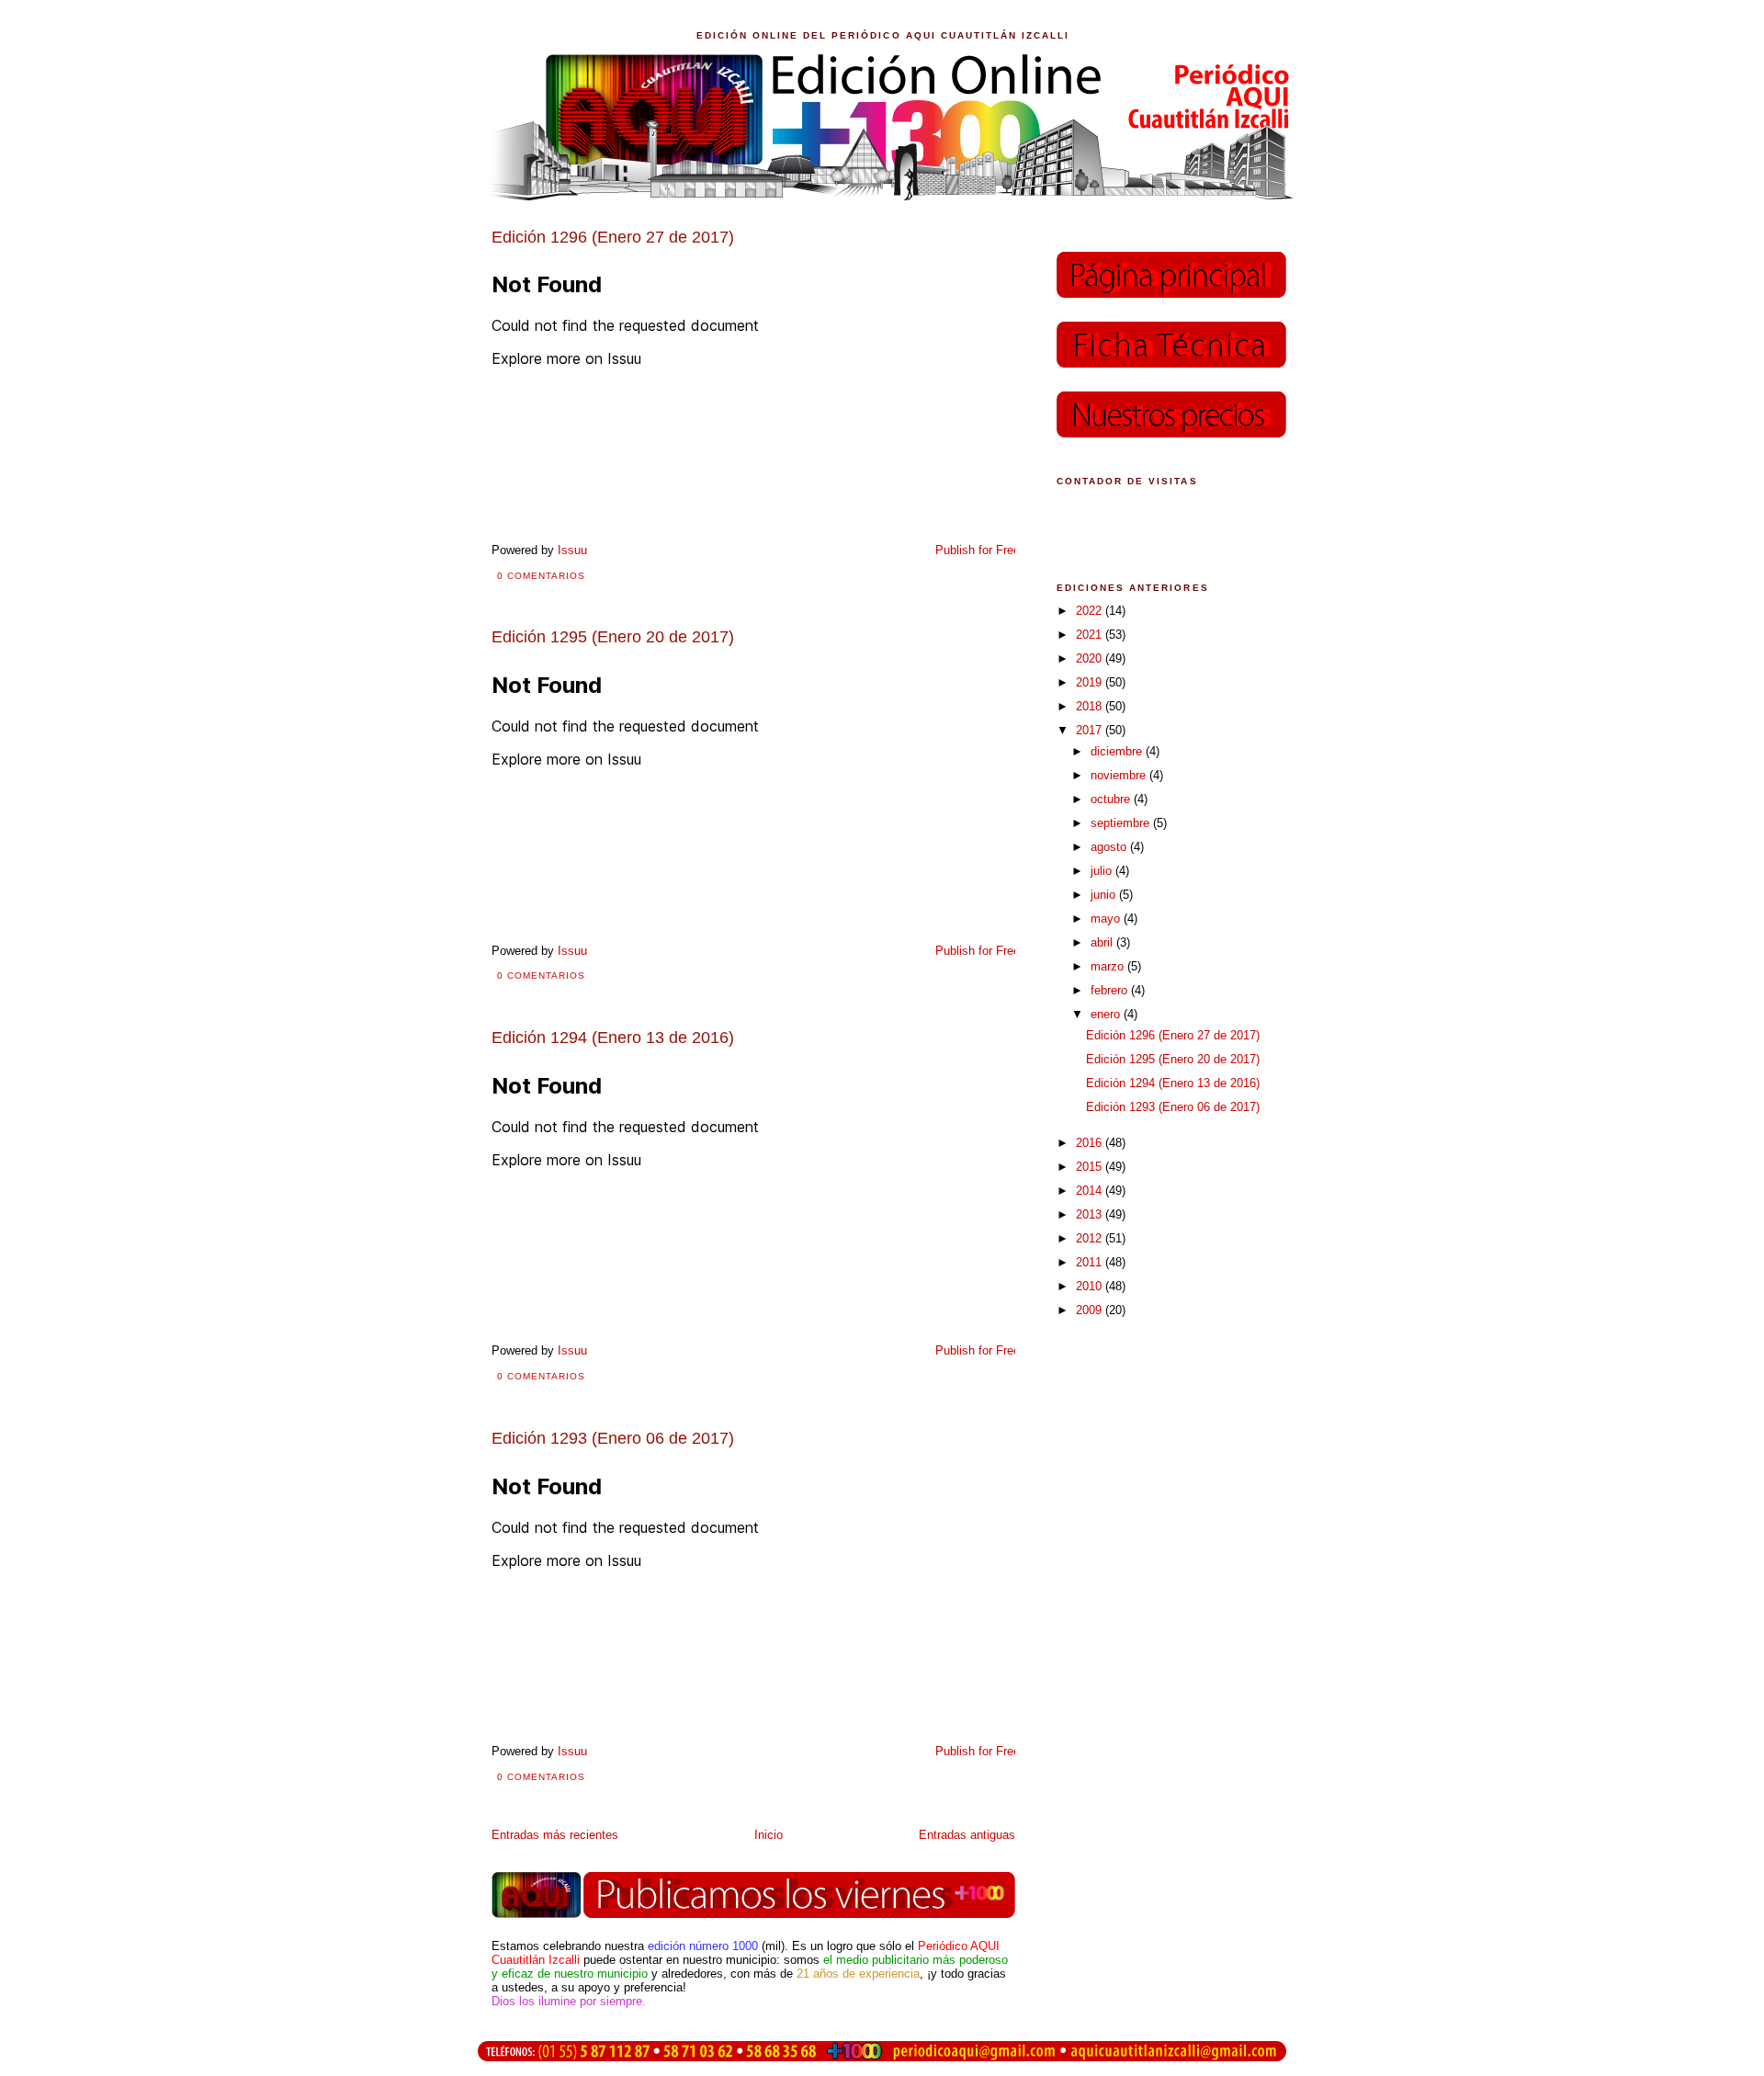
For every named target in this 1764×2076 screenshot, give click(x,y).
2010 (1091, 1286)
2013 (1091, 1214)
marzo (1109, 966)
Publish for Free (978, 550)
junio (1105, 895)
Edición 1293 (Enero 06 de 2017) (1173, 1107)
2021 (1091, 635)
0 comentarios (541, 576)
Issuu (572, 550)
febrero (1111, 990)
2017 (1091, 730)
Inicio (769, 1835)
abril (1103, 942)
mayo (1107, 919)
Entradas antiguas (967, 1835)
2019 (1091, 682)
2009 (1091, 1310)
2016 (1091, 1143)
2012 (1091, 1238)
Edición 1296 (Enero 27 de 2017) (1173, 1035)
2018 (1091, 706)
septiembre (1122, 823)
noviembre (1120, 775)
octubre (1112, 799)
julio (1103, 871)
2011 (1091, 1262)
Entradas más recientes (555, 1835)
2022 (1091, 611)
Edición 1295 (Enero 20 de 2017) (1173, 1059)
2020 (1091, 658)
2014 (1091, 1191)
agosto (1110, 847)
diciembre (1118, 751)
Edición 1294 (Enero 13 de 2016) (1173, 1083)
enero (1107, 1014)
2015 (1091, 1167)
